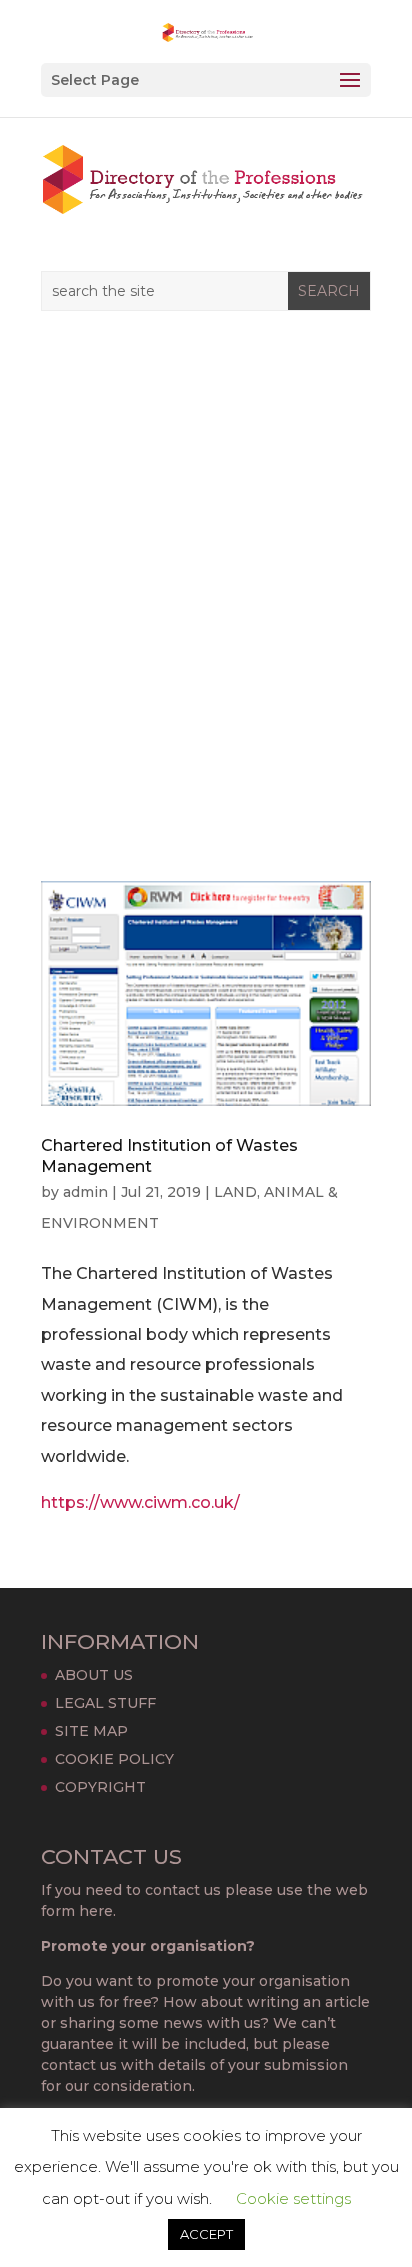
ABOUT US (94, 1675)
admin (85, 1192)
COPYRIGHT (100, 1787)
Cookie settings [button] (293, 2198)
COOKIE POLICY (114, 1759)
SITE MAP (91, 1731)
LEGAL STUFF (105, 1703)
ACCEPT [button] (206, 2234)
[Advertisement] (206, 607)
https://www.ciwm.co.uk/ (140, 1502)
